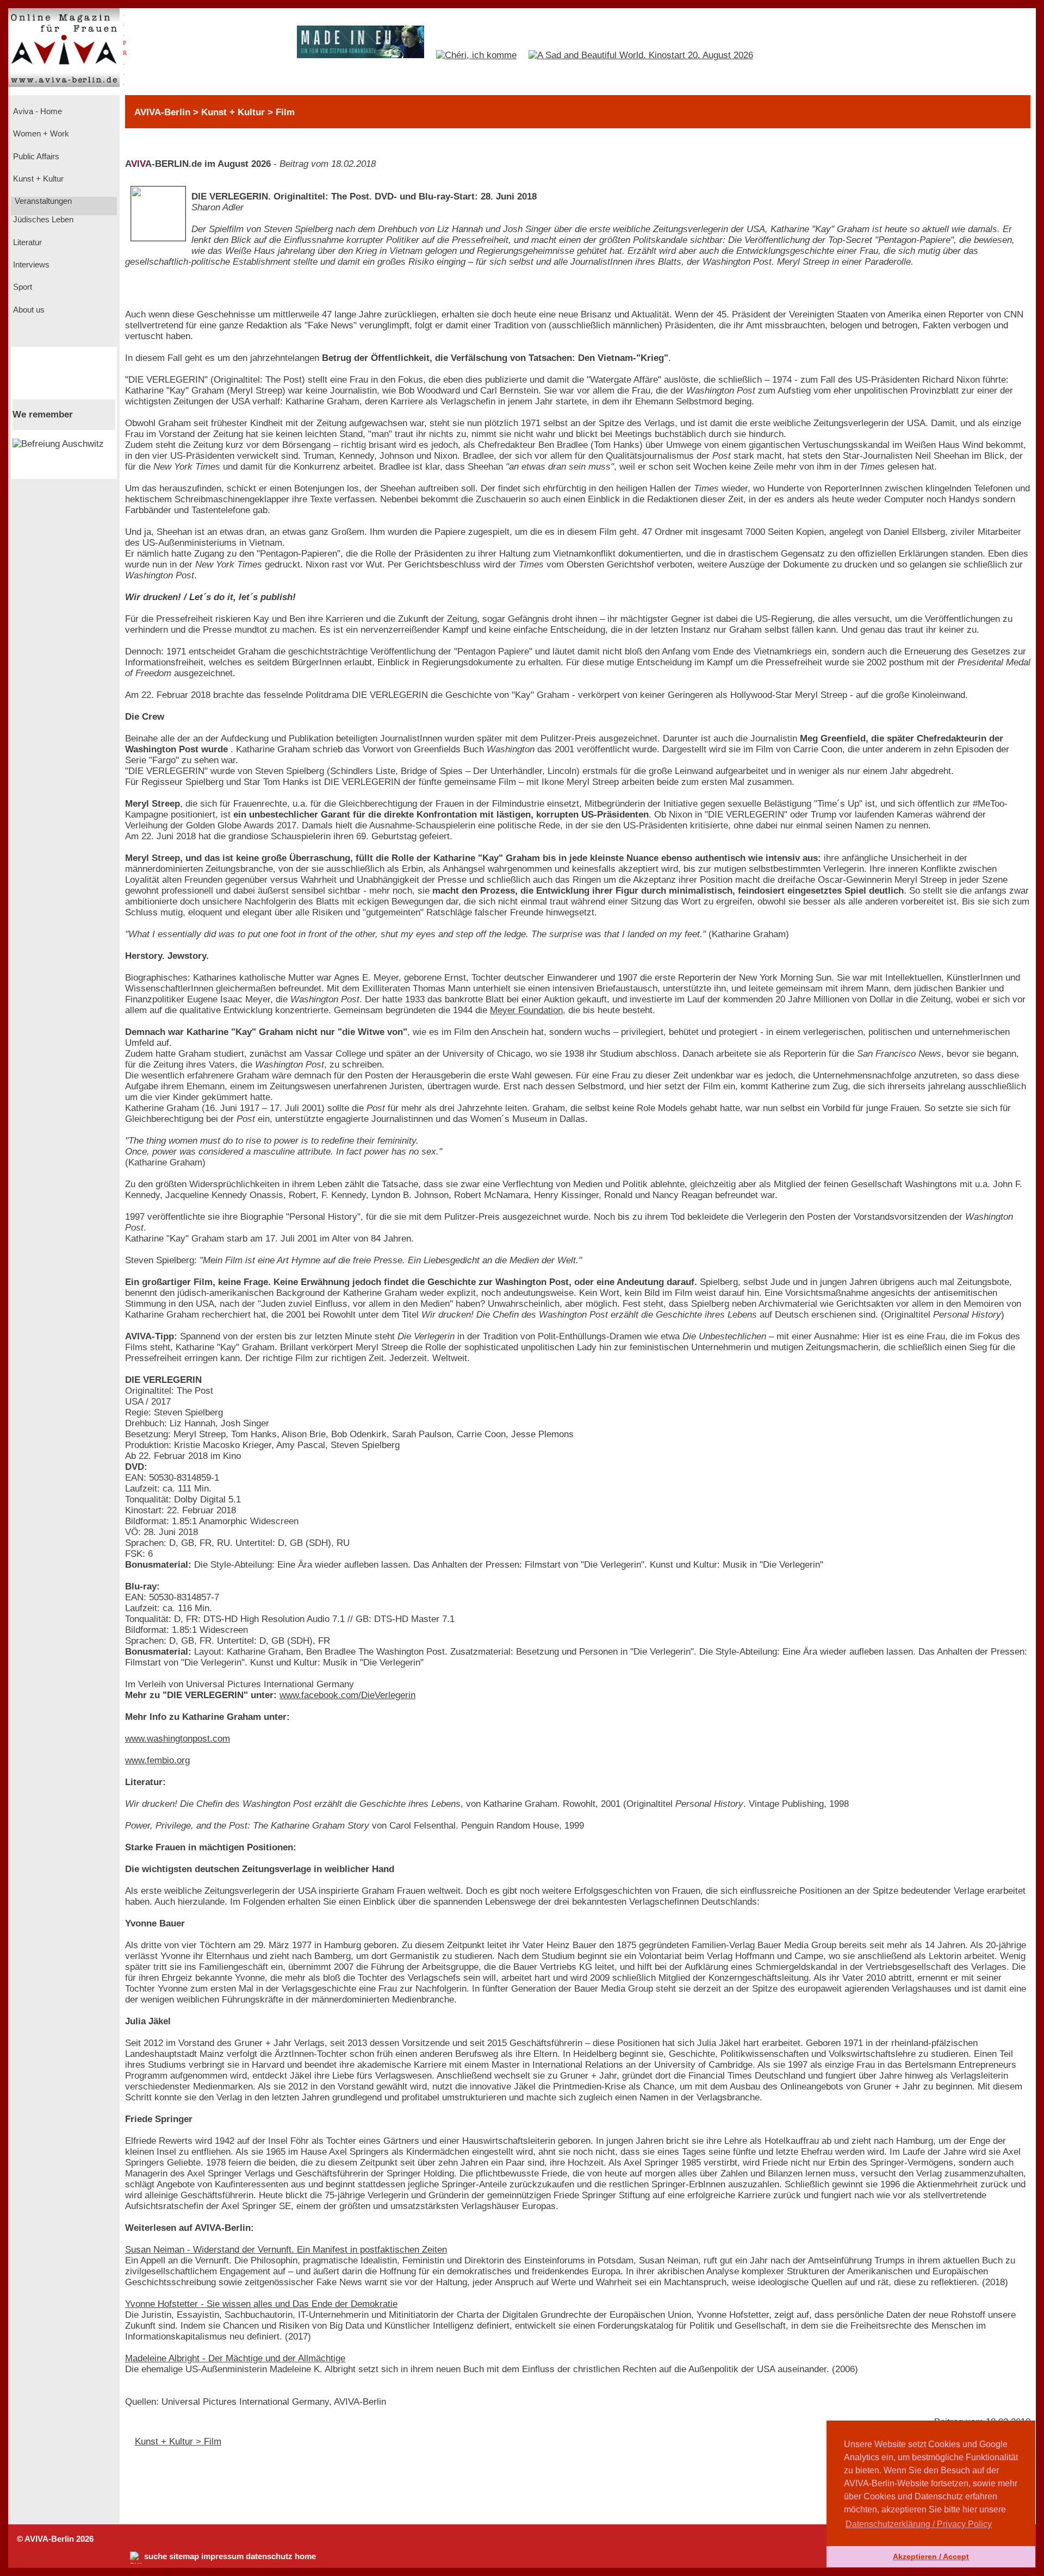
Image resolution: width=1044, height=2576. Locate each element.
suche (156, 2556)
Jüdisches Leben (42, 220)
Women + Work (40, 134)
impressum (222, 2556)
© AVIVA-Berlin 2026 (55, 2539)
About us (28, 310)
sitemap (184, 2556)
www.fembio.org (157, 1760)
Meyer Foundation (526, 1010)
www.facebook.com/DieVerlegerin (347, 1695)
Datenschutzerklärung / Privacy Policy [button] (919, 2524)
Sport (21, 287)
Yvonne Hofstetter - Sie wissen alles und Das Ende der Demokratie (261, 2304)
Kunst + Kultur (37, 179)
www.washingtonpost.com (178, 1739)
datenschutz (269, 2556)
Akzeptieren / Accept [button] (931, 2556)
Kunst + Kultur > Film (178, 2441)
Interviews (30, 265)
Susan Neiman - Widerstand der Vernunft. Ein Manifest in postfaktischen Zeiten (286, 2250)
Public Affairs (35, 157)
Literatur (26, 242)
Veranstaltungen (42, 201)
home (305, 2556)
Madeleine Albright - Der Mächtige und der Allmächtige (235, 2358)
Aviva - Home (36, 111)
